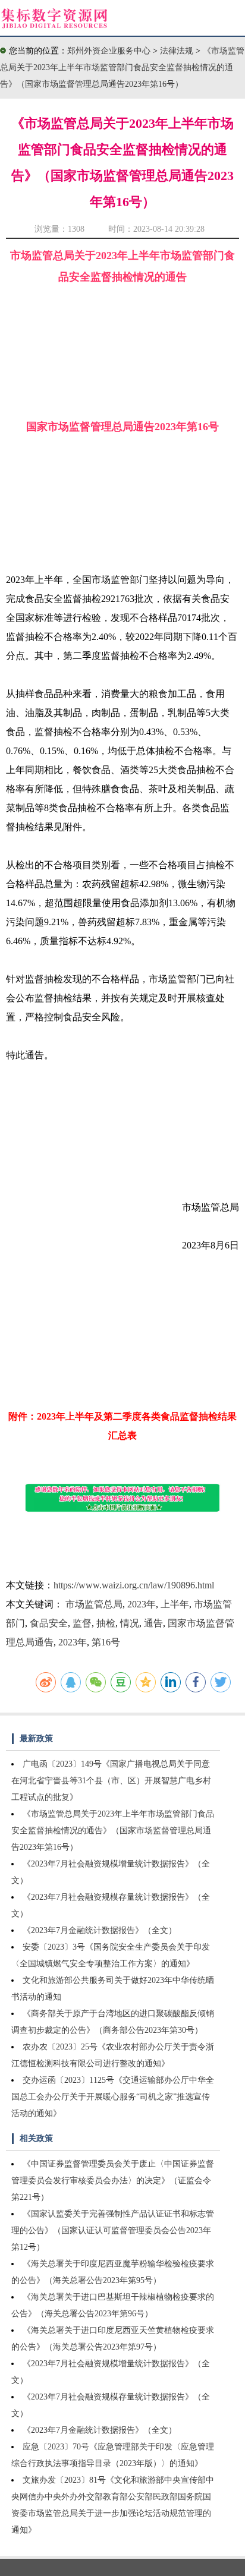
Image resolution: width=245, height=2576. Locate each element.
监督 (82, 1623)
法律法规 (178, 51)
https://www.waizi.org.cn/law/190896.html (134, 1585)
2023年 (142, 1604)
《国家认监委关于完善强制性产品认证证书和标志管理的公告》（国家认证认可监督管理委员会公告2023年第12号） (113, 2230)
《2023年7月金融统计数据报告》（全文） (100, 1930)
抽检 (106, 1623)
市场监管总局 (94, 1604)
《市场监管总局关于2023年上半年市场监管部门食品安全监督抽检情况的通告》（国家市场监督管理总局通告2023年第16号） (122, 67)
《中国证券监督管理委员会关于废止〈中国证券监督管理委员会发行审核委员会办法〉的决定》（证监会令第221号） (113, 2181)
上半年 (175, 1604)
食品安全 (49, 1623)
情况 (130, 1623)
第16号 (106, 1642)
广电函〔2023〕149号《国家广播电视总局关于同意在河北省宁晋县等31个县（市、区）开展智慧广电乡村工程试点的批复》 (111, 1781)
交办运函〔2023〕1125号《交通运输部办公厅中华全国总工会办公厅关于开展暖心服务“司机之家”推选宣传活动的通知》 (113, 2097)
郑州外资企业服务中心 (109, 51)
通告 (153, 1623)
